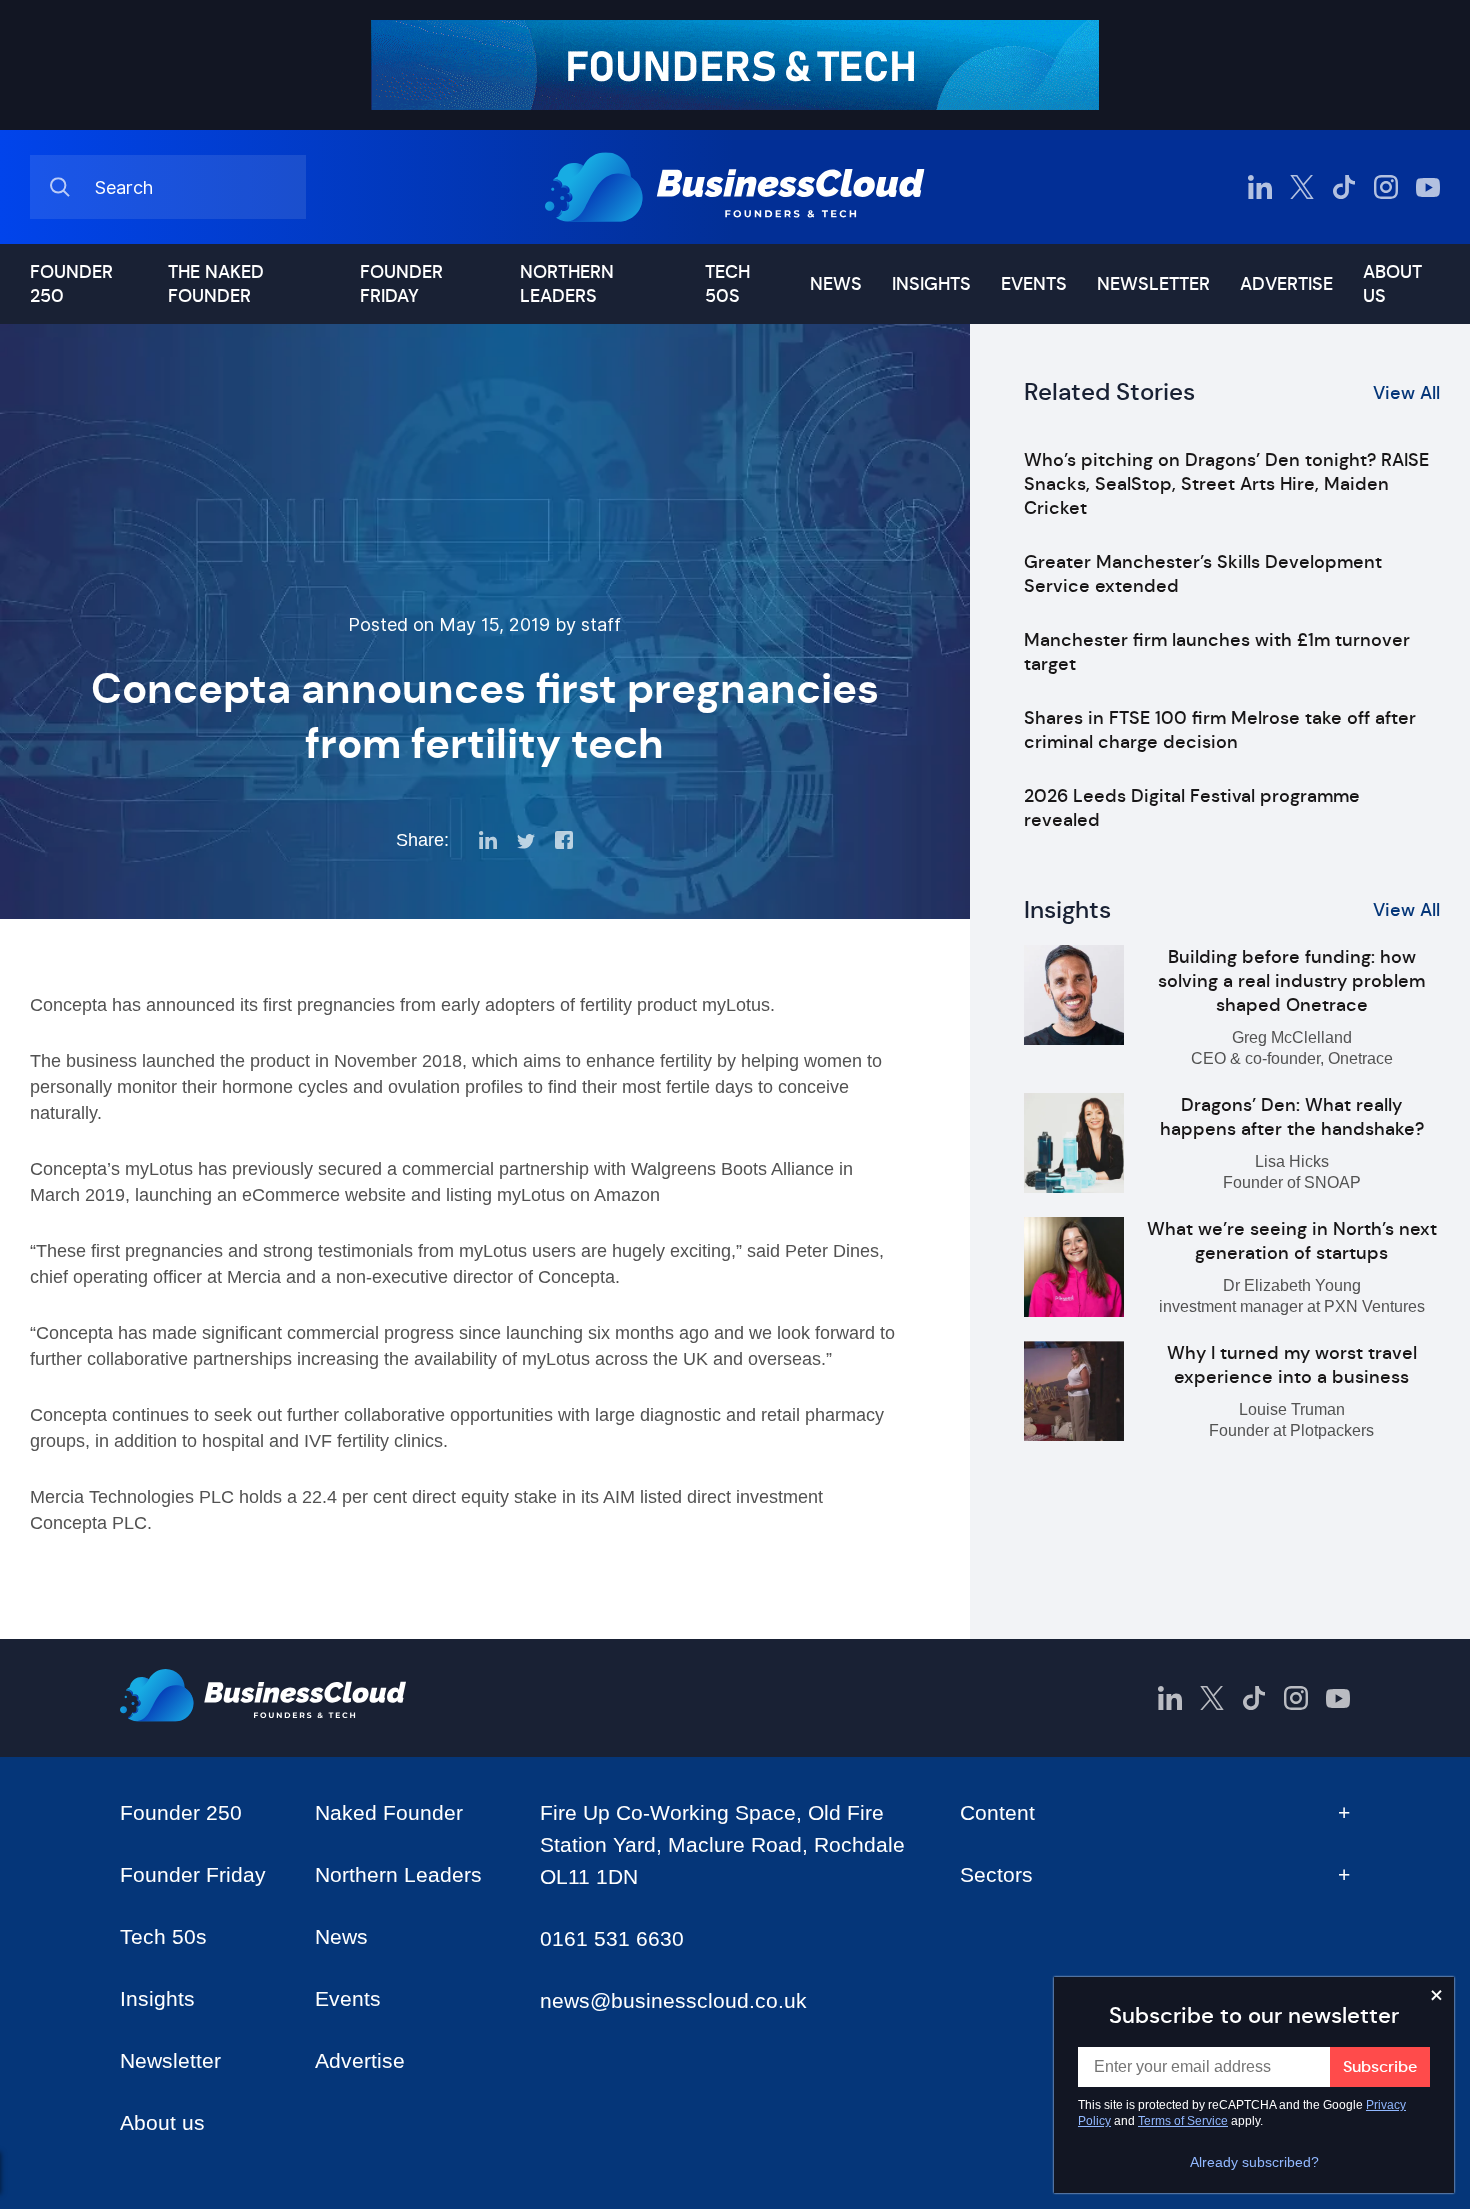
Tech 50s (727, 284)
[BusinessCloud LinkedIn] (1260, 187)
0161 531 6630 (612, 1938)
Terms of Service (1183, 2121)
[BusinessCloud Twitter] (1302, 187)
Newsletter (1153, 284)
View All (1406, 393)
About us (1392, 284)
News (836, 284)
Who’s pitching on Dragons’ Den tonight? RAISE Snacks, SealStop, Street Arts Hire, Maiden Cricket (1226, 484)
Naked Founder (389, 1812)
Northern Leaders (567, 284)
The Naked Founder (216, 284)
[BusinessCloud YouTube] (1428, 187)
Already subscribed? (1254, 2162)
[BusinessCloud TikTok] (1344, 187)
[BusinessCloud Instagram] (1386, 187)
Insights (931, 284)
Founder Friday (401, 284)
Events (1034, 284)
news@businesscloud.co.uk (673, 2000)
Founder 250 (71, 284)
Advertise (1286, 284)
